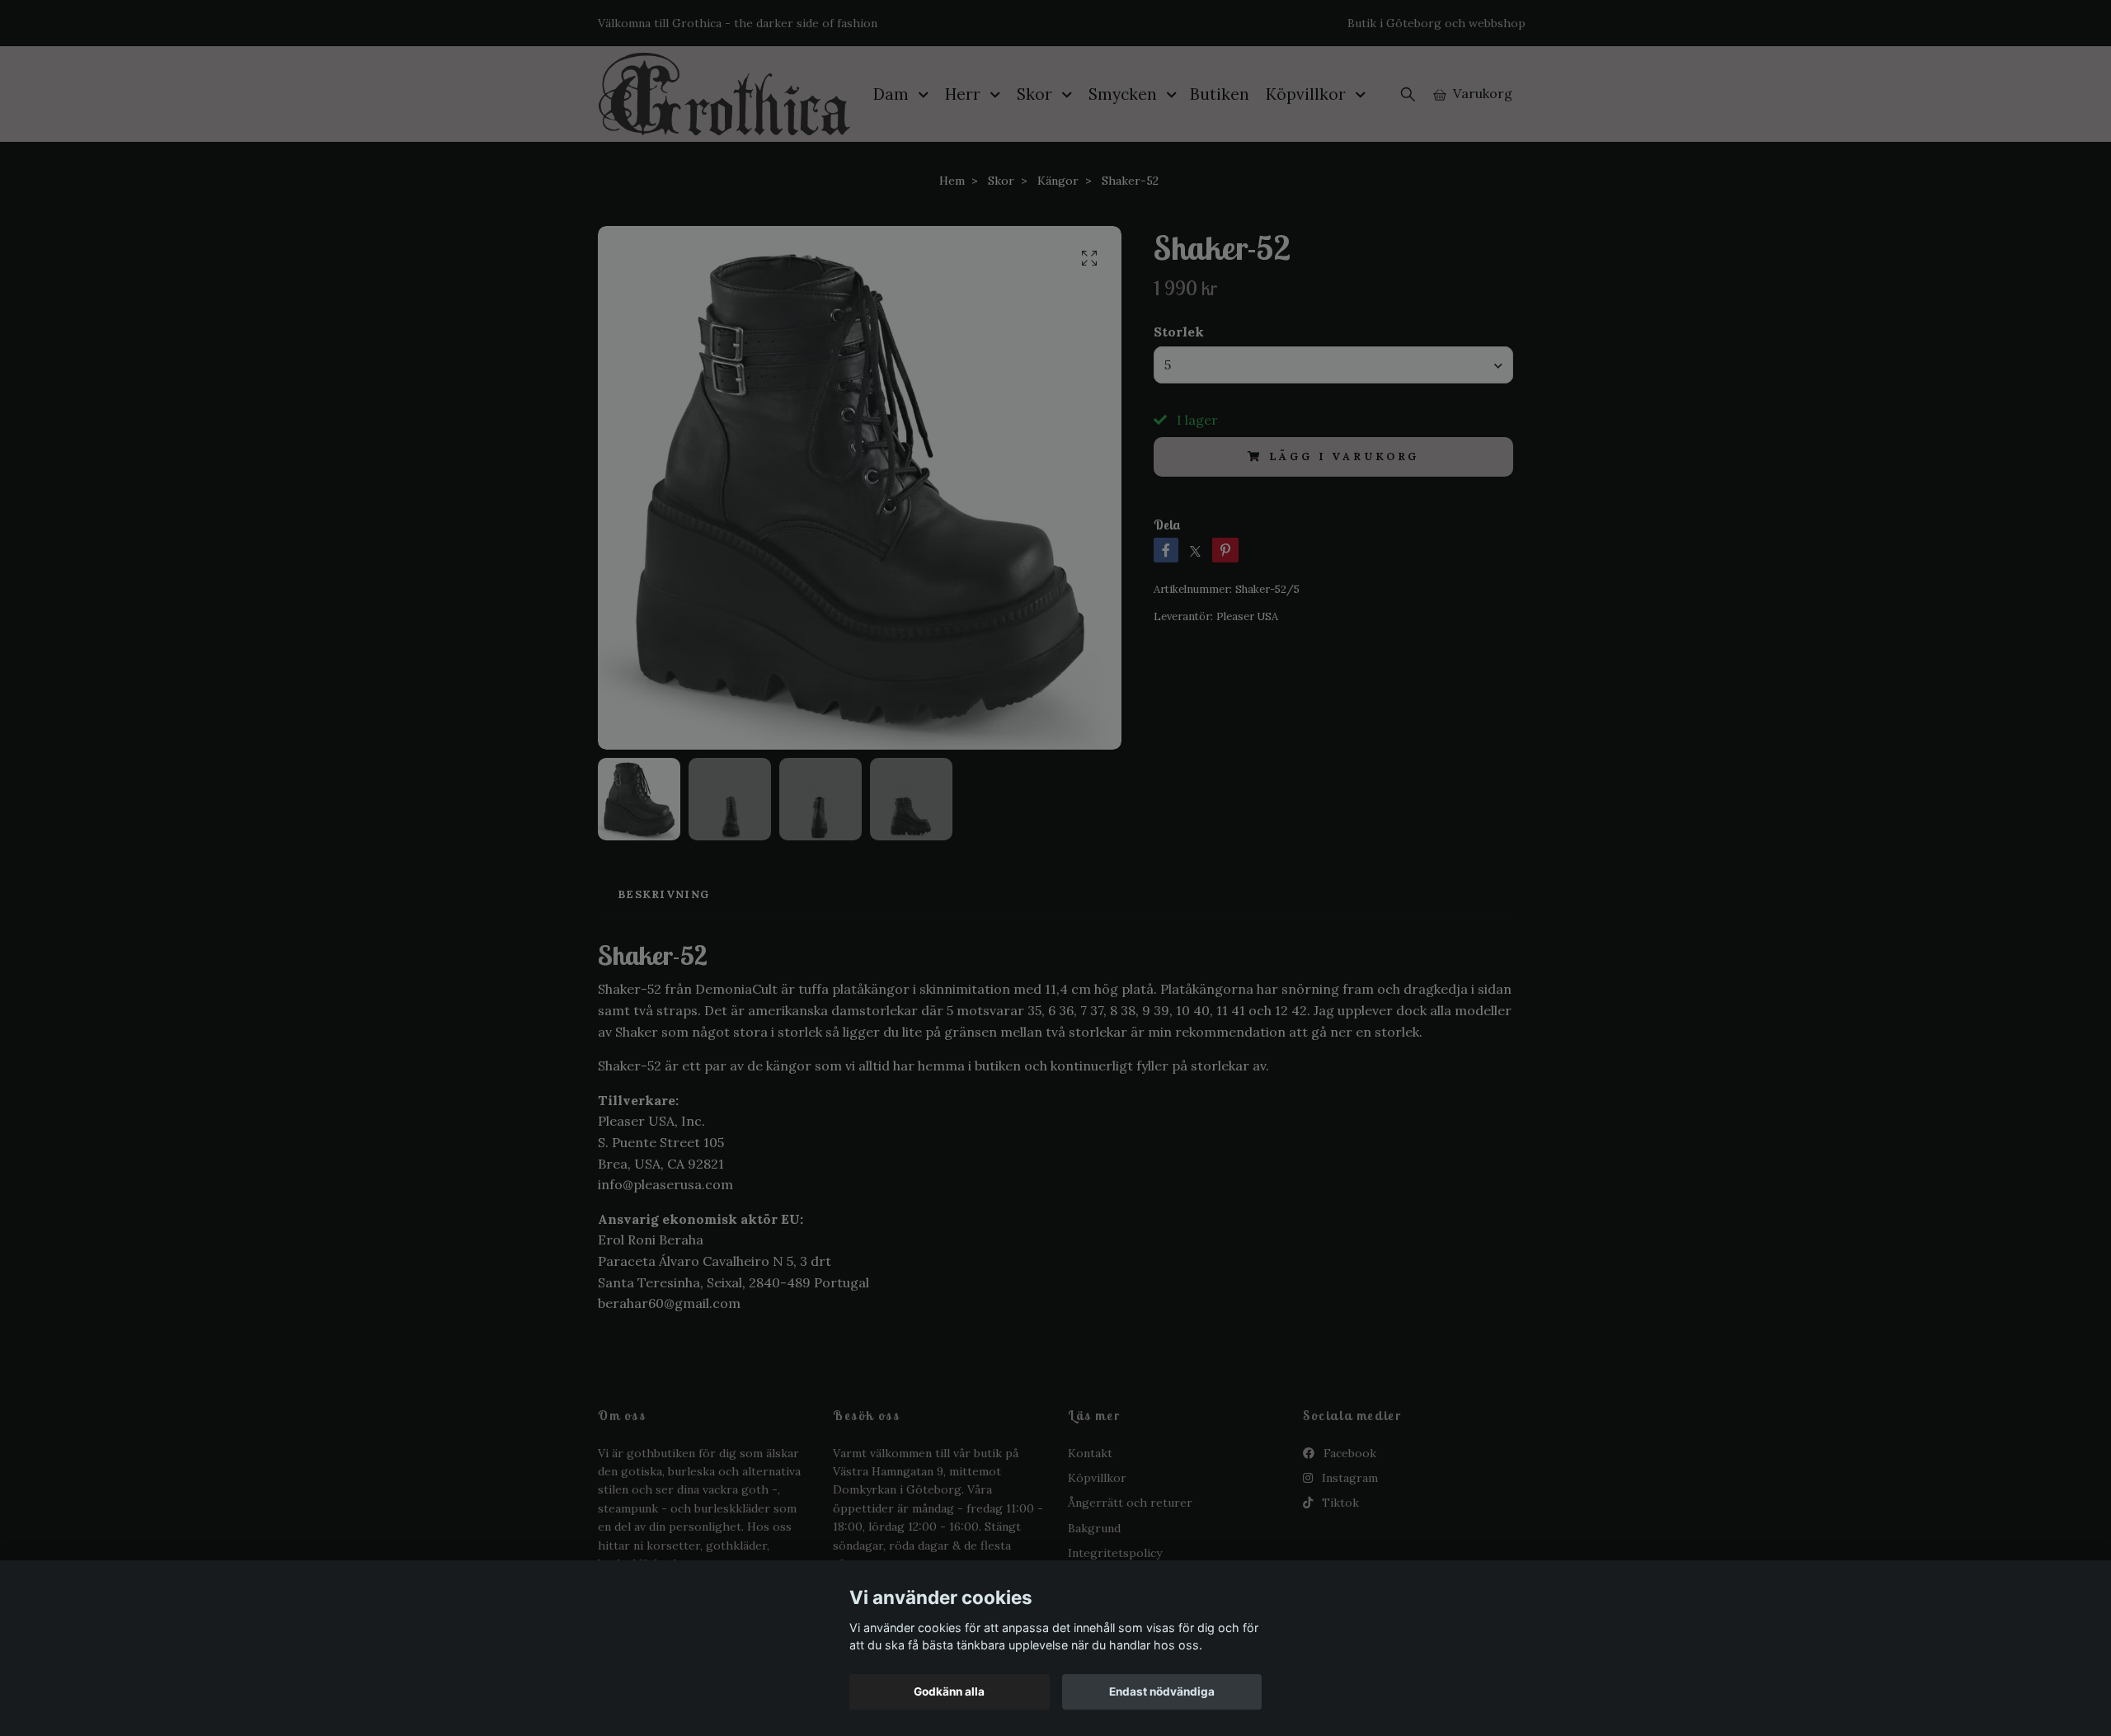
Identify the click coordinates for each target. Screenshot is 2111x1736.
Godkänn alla (949, 1691)
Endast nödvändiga (1162, 1691)
